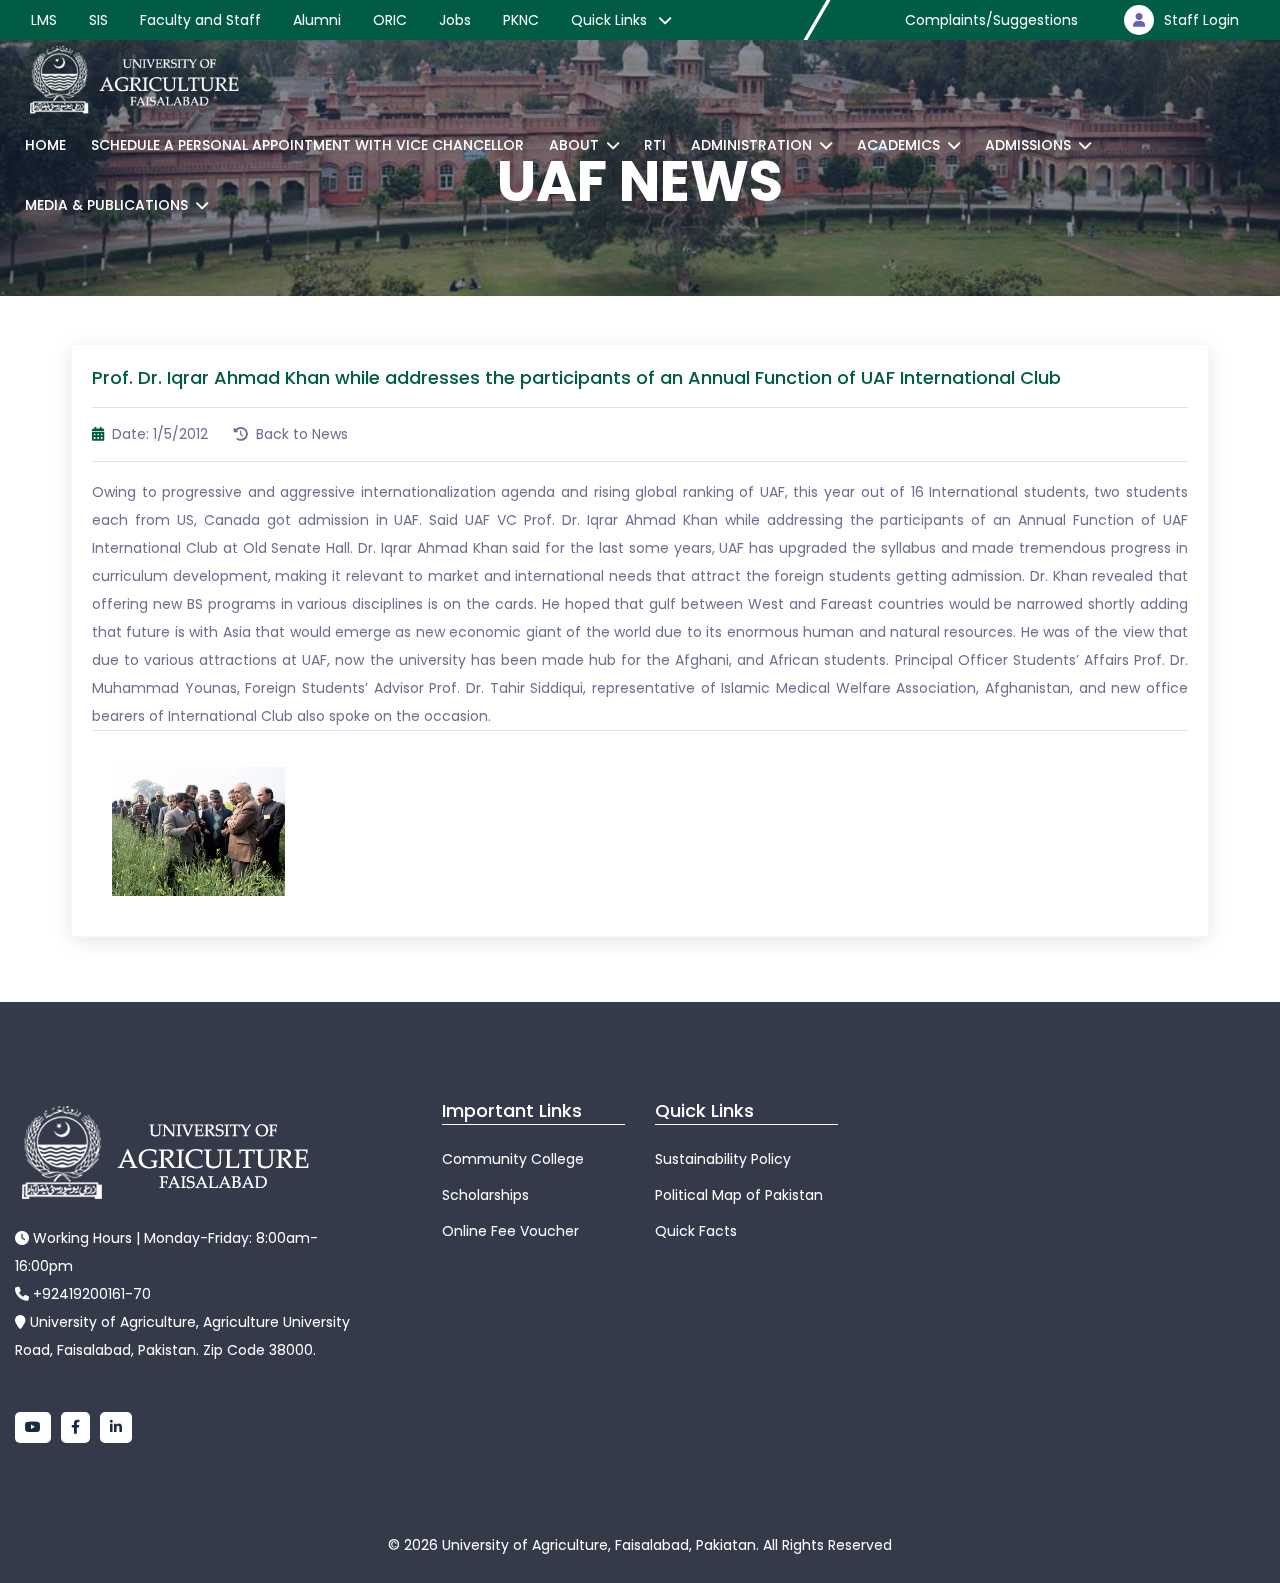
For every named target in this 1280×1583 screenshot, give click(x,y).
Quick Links (611, 20)
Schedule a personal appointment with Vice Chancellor (307, 145)
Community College (513, 1159)
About (574, 145)
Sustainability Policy (723, 1159)
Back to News (300, 434)
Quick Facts (696, 1231)
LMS (44, 20)
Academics (898, 145)
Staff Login (1201, 20)
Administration (751, 145)
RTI (655, 145)
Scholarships (485, 1195)
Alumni (317, 20)
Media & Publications (106, 205)
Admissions (1028, 145)
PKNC (521, 20)
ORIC (390, 20)
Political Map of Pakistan (739, 1195)
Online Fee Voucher (510, 1231)
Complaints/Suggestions (991, 20)
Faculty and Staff (200, 20)
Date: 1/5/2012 (158, 434)
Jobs (455, 20)
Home (45, 145)
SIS (98, 20)
